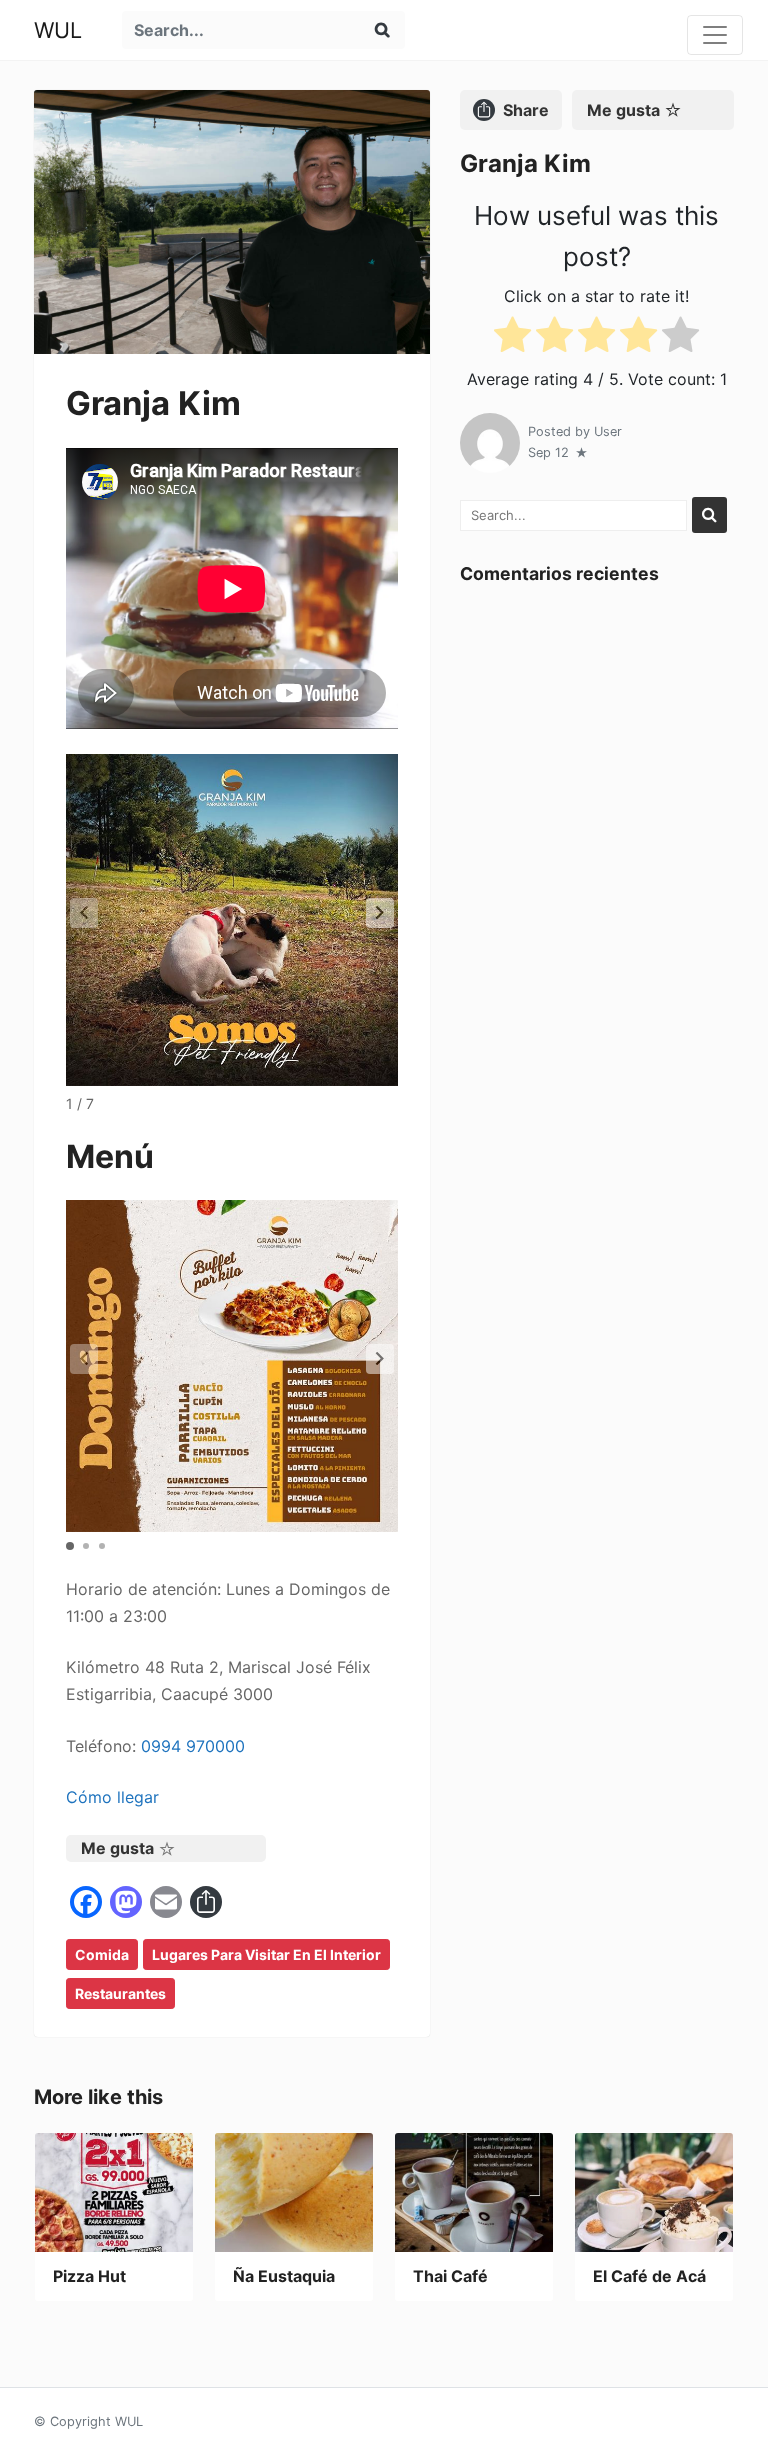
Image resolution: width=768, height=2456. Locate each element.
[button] (380, 913)
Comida (102, 1954)
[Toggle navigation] (715, 35)
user (608, 431)
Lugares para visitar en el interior (266, 1954)
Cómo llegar (112, 1797)
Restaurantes (120, 1993)
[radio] (512, 338)
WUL (58, 30)
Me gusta (117, 1848)
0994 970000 (193, 1746)
